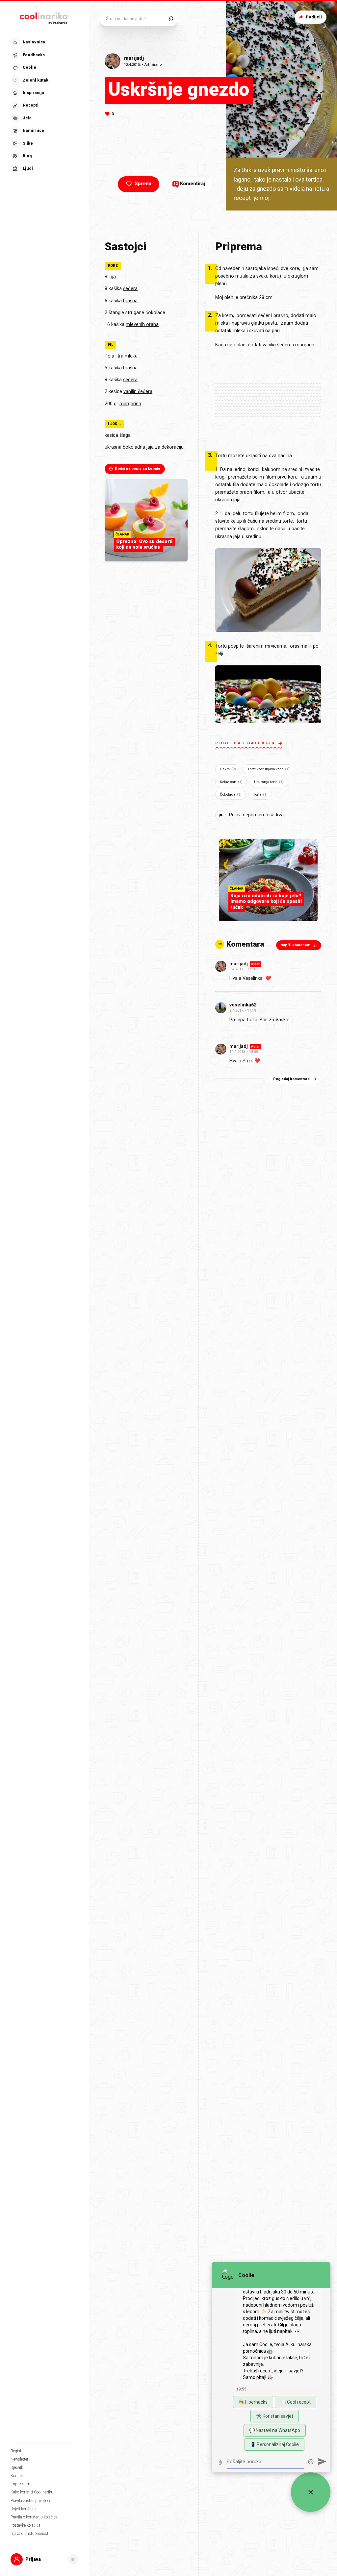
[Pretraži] (171, 19)
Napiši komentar (295, 945)
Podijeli (314, 17)
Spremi (143, 184)
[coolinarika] (44, 17)
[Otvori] (73, 2560)
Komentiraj (189, 184)
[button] (44, 106)
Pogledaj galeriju (245, 743)
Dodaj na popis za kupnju (138, 469)
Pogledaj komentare (291, 1079)
